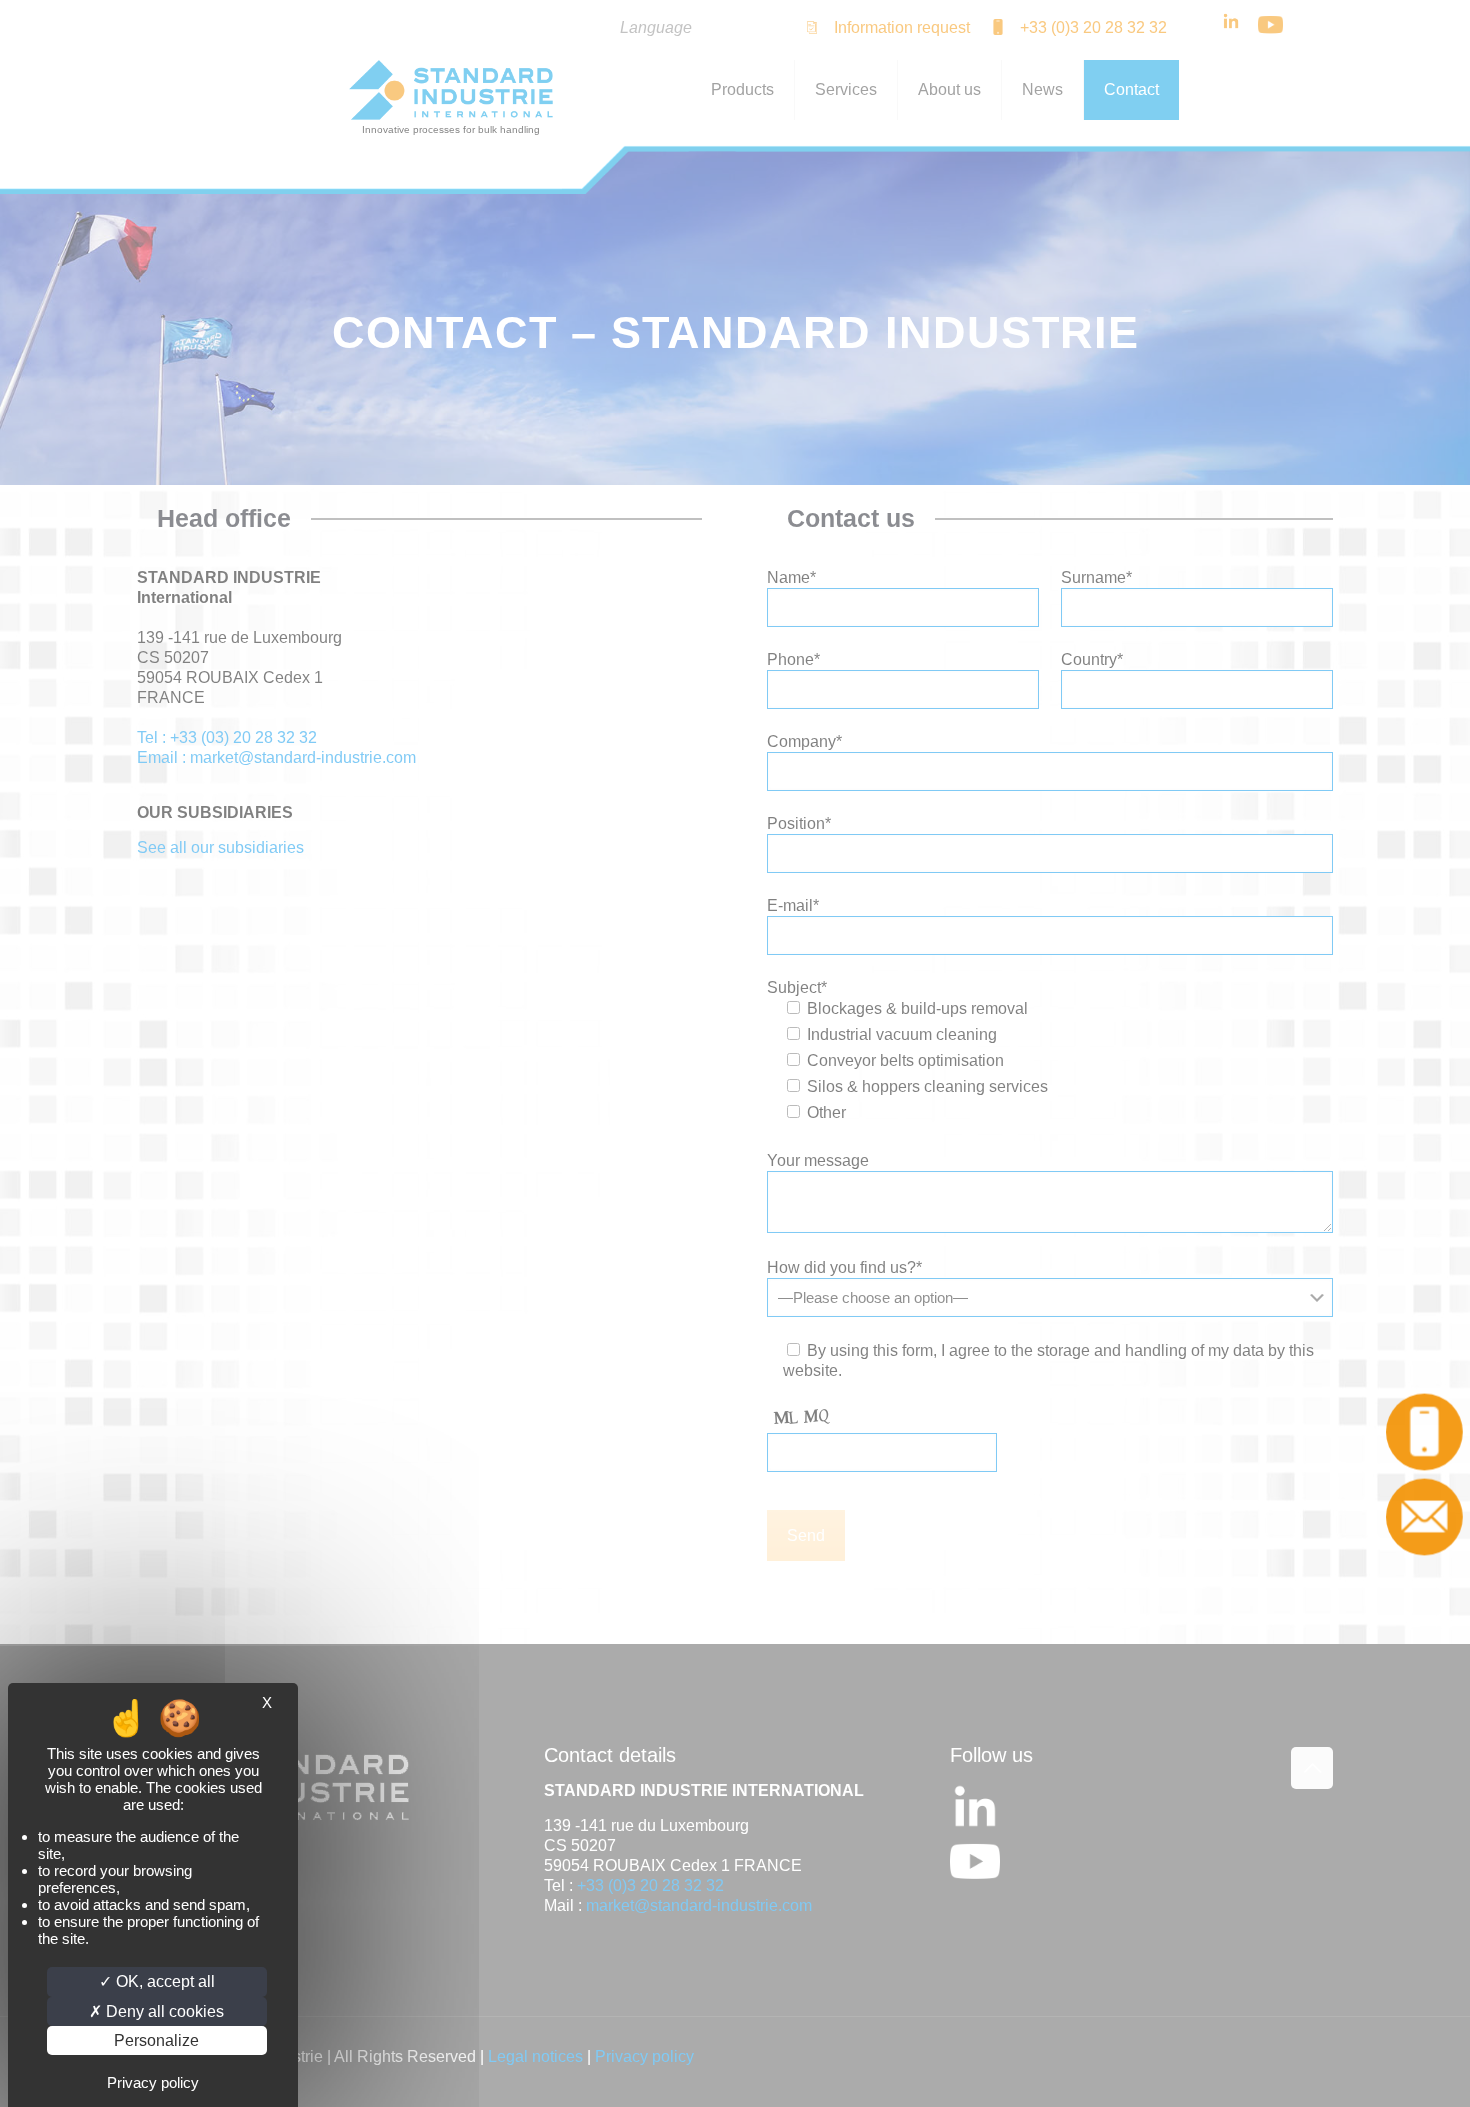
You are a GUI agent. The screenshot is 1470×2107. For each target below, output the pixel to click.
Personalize (156, 2040)
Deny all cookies (163, 2011)
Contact (1429, 1517)
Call (1429, 1432)
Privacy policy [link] (153, 2082)
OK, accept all (163, 1981)
